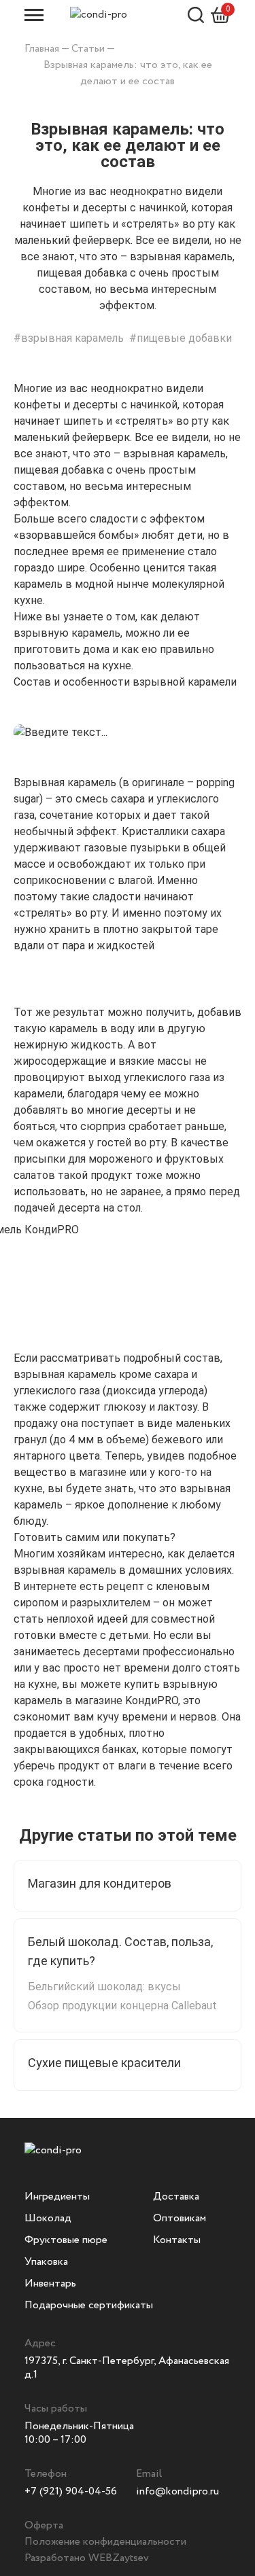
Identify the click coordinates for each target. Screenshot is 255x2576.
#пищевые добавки (181, 338)
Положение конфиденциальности (105, 2542)
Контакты (177, 2240)
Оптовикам (180, 2218)
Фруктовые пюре (66, 2240)
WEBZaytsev (119, 2558)
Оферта (44, 2525)
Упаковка (46, 2262)
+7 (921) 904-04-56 (71, 2491)
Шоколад (48, 2218)
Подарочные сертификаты (89, 2305)
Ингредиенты (57, 2196)
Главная (42, 49)
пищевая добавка (59, 470)
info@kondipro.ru (177, 2491)
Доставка (176, 2196)
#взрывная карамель (69, 338)
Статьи (88, 49)
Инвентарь (50, 2283)
